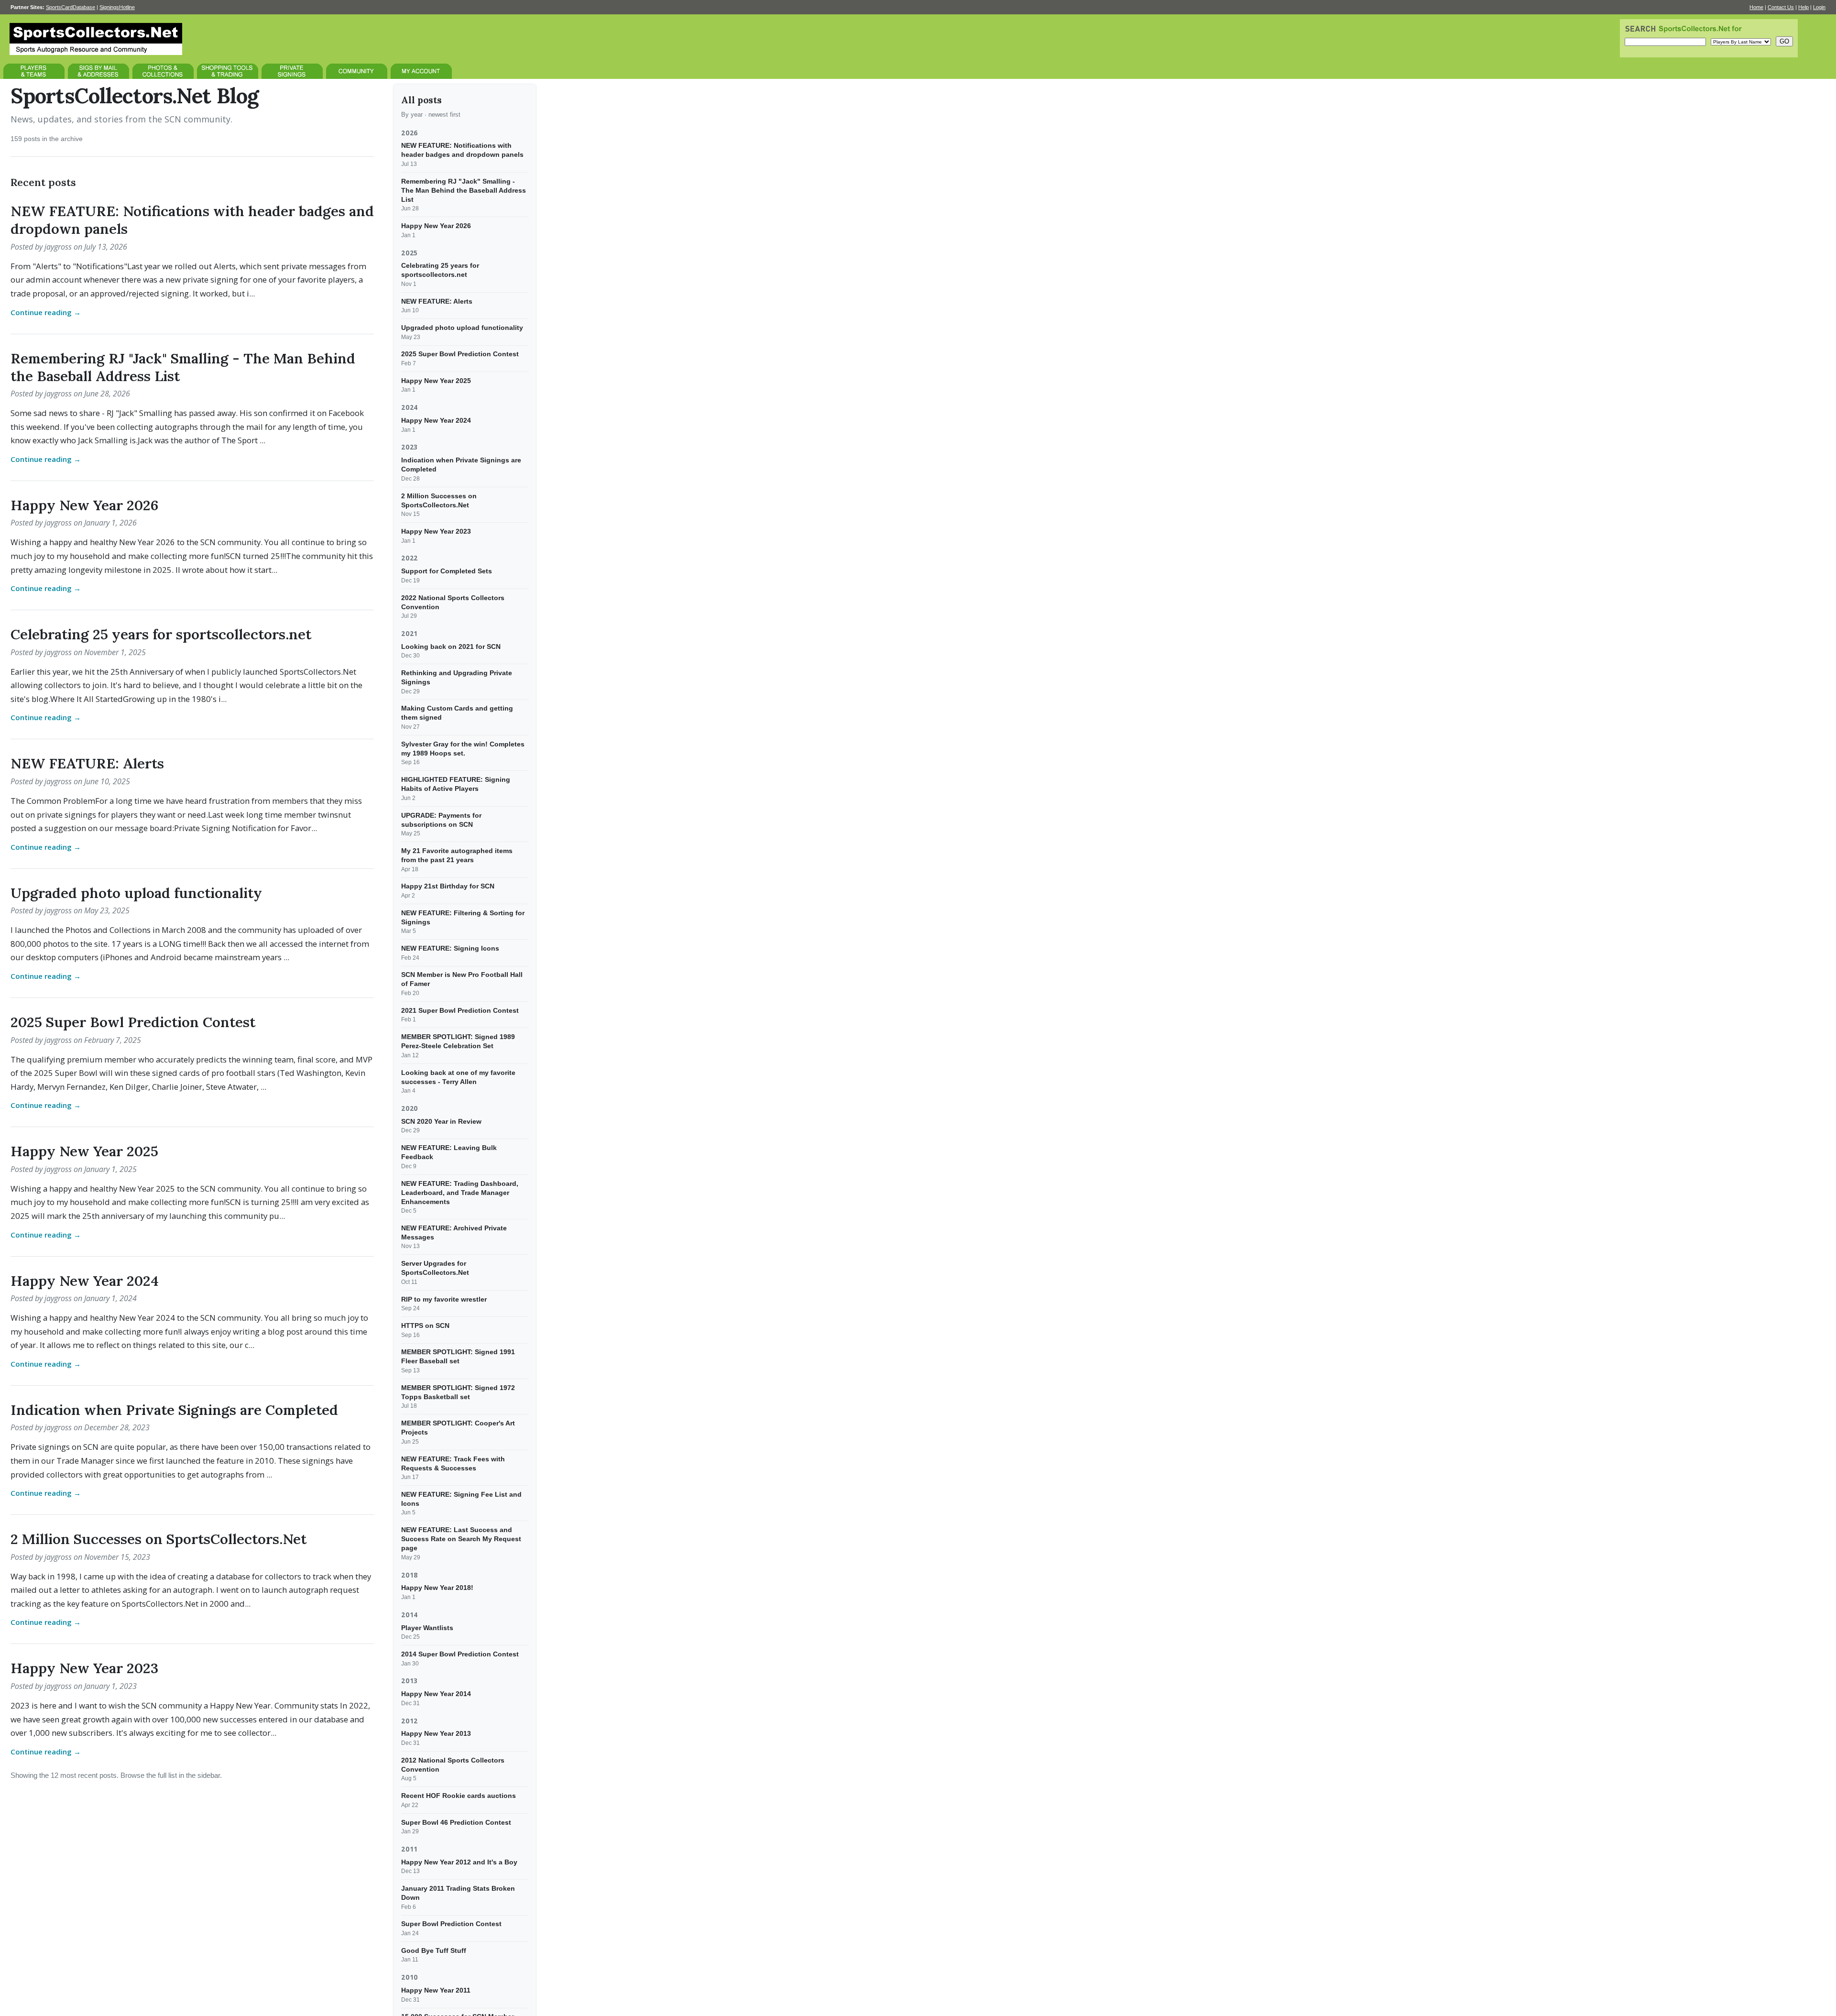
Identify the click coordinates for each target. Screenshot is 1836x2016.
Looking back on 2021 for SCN (451, 646)
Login (1819, 7)
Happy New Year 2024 (85, 1281)
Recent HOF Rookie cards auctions (459, 1796)
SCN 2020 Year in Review (441, 1121)
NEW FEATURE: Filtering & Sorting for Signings (463, 917)
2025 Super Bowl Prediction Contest (133, 1022)
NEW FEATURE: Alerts (87, 763)
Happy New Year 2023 (84, 1668)
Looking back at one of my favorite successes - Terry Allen (458, 1077)
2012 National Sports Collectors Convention (453, 1765)
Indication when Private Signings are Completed (174, 1410)
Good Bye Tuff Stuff (434, 1950)
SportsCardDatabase (71, 7)
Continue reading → (46, 312)
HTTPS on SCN (425, 1326)
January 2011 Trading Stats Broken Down (458, 1893)
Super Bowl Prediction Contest (451, 1924)
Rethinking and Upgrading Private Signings (457, 677)
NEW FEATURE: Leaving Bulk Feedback (449, 1152)
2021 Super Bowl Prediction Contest (460, 1010)
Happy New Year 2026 (84, 505)
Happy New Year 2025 (84, 1151)
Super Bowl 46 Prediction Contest (456, 1822)
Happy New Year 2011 (436, 1990)
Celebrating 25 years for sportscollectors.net (161, 634)
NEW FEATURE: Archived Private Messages (454, 1233)
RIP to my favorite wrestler (444, 1299)
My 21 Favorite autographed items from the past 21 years (457, 855)
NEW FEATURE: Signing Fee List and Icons (461, 1499)
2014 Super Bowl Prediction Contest (460, 1654)
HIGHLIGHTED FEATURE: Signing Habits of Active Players (456, 784)
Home (1756, 7)
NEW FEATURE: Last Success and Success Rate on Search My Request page (461, 1539)
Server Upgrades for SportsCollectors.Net (435, 1268)
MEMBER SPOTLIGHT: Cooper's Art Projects (458, 1428)
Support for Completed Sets (447, 571)
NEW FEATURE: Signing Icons (450, 948)
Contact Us (1781, 7)
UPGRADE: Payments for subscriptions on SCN (441, 819)
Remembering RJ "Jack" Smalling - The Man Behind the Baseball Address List (183, 367)
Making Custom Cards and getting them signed (457, 713)
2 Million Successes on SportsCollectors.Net (158, 1539)
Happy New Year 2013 (436, 1733)
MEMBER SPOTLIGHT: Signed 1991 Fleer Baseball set (458, 1356)
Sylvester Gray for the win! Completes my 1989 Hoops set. (463, 749)
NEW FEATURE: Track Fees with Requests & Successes (453, 1463)
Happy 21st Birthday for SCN (448, 886)
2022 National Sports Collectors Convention (453, 602)
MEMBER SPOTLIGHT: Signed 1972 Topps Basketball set (458, 1392)
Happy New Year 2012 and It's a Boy (459, 1862)
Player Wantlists (427, 1627)
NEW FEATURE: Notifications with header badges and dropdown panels (192, 220)
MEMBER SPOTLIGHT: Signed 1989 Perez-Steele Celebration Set (458, 1041)
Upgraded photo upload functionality (136, 893)
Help (1803, 7)
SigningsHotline (117, 7)
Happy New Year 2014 (436, 1694)
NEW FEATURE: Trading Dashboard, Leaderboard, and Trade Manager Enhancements (460, 1192)
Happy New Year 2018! (437, 1588)
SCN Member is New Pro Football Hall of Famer (462, 979)
